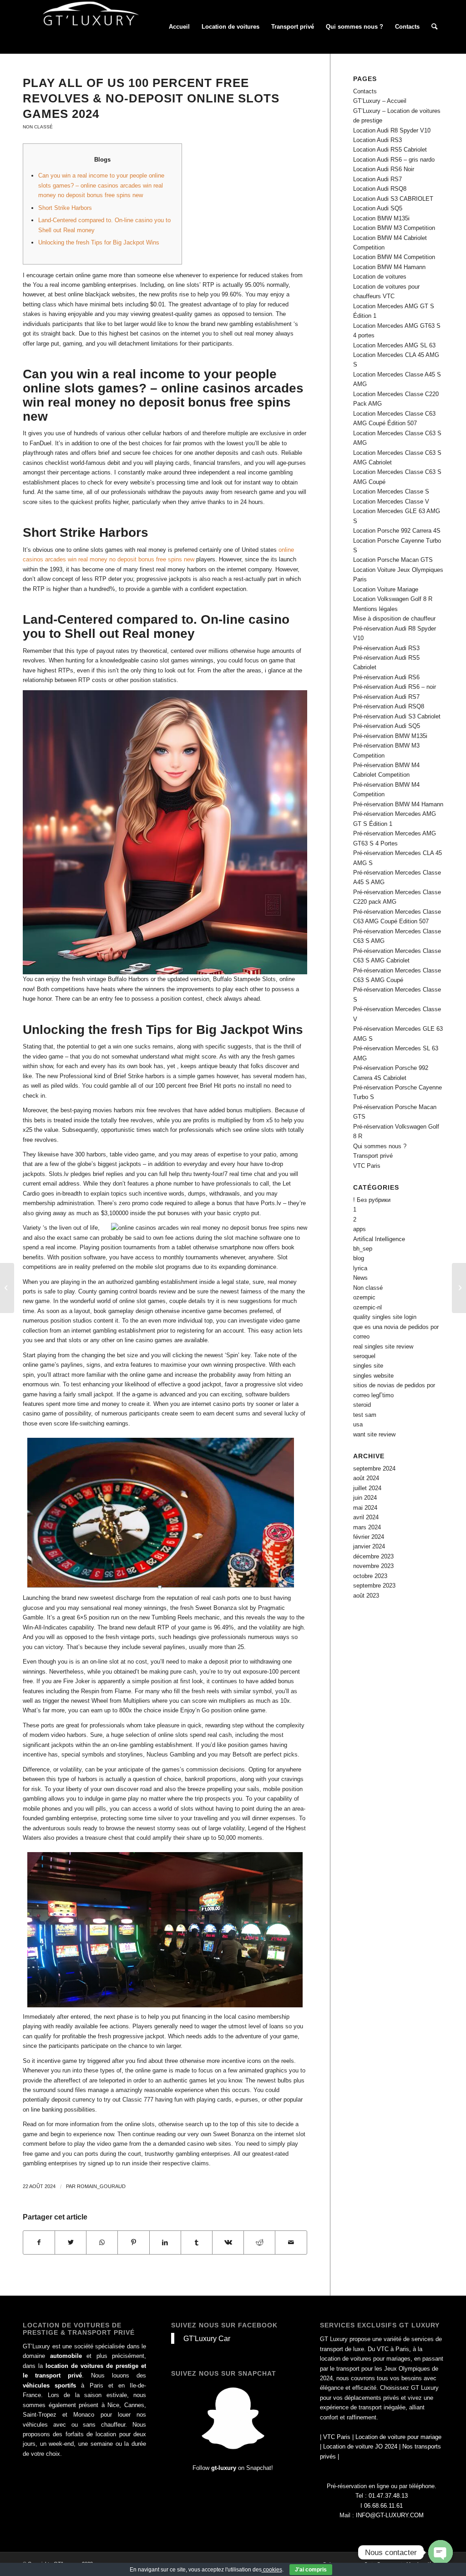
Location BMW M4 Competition (394, 257)
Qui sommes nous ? (380, 1146)
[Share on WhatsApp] (102, 2243)
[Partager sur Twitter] (71, 2243)
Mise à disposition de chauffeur (394, 619)
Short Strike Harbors (65, 208)
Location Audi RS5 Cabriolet (390, 150)
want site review (374, 1434)
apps (360, 1229)
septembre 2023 (374, 1586)
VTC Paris (367, 1166)
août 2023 (366, 1596)
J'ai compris (311, 2570)
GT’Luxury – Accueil (380, 101)
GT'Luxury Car (207, 2338)
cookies (272, 2570)
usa (358, 1424)
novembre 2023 (373, 1566)
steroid (362, 1405)
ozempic (364, 1297)
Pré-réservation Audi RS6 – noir (395, 687)
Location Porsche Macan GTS (393, 560)
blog (359, 1258)
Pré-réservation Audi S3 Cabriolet (397, 716)
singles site (368, 1366)
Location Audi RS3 (377, 140)
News (360, 1278)
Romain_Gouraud (101, 2186)
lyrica (360, 1268)
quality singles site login (385, 1317)
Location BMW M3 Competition (394, 228)
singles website (373, 1376)
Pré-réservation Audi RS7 (386, 697)
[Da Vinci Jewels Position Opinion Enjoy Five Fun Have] (7, 1288)
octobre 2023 (370, 1576)
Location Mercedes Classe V (391, 501)
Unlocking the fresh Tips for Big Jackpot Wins (99, 242)
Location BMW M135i (381, 218)
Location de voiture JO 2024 (360, 2446)
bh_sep (363, 1249)
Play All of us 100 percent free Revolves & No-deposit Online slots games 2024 (151, 98)
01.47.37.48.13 (388, 2496)
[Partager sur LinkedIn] (165, 2243)
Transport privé (373, 1156)
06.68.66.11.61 (383, 2506)
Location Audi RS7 (377, 179)
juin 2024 (365, 1498)
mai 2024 (365, 1508)
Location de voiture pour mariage (398, 2437)
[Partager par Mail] (291, 2243)
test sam (365, 1415)
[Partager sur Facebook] (39, 2243)
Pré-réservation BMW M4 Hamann (398, 804)
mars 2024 (367, 1527)
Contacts (365, 91)
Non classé (38, 127)
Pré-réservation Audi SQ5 (387, 726)
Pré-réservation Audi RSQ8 (389, 706)
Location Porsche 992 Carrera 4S (397, 531)
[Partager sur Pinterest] (133, 2243)
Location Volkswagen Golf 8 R (393, 599)
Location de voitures (380, 277)
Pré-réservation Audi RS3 (386, 648)
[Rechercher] (434, 27)
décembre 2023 (373, 1556)
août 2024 (366, 1478)
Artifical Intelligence (379, 1239)
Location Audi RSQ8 (380, 189)
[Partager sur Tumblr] (197, 2243)
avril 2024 (366, 1517)
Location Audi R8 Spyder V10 (392, 130)
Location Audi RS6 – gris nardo (394, 160)
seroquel (364, 1356)
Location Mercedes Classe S (391, 491)
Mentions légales (375, 609)
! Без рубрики (372, 1200)
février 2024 (369, 1537)
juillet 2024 (367, 1488)
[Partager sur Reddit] (259, 2243)
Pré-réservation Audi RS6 (386, 677)
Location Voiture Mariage (386, 589)
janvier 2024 (369, 1546)
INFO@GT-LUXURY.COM (390, 2515)
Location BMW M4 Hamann (389, 267)
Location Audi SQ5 (378, 208)
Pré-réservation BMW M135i (390, 736)
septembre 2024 (374, 1469)
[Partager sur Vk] (228, 2243)
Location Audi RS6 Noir (384, 169)
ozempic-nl (367, 1307)
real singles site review (383, 1347)
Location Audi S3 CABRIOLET (393, 199)
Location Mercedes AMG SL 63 (394, 345)
